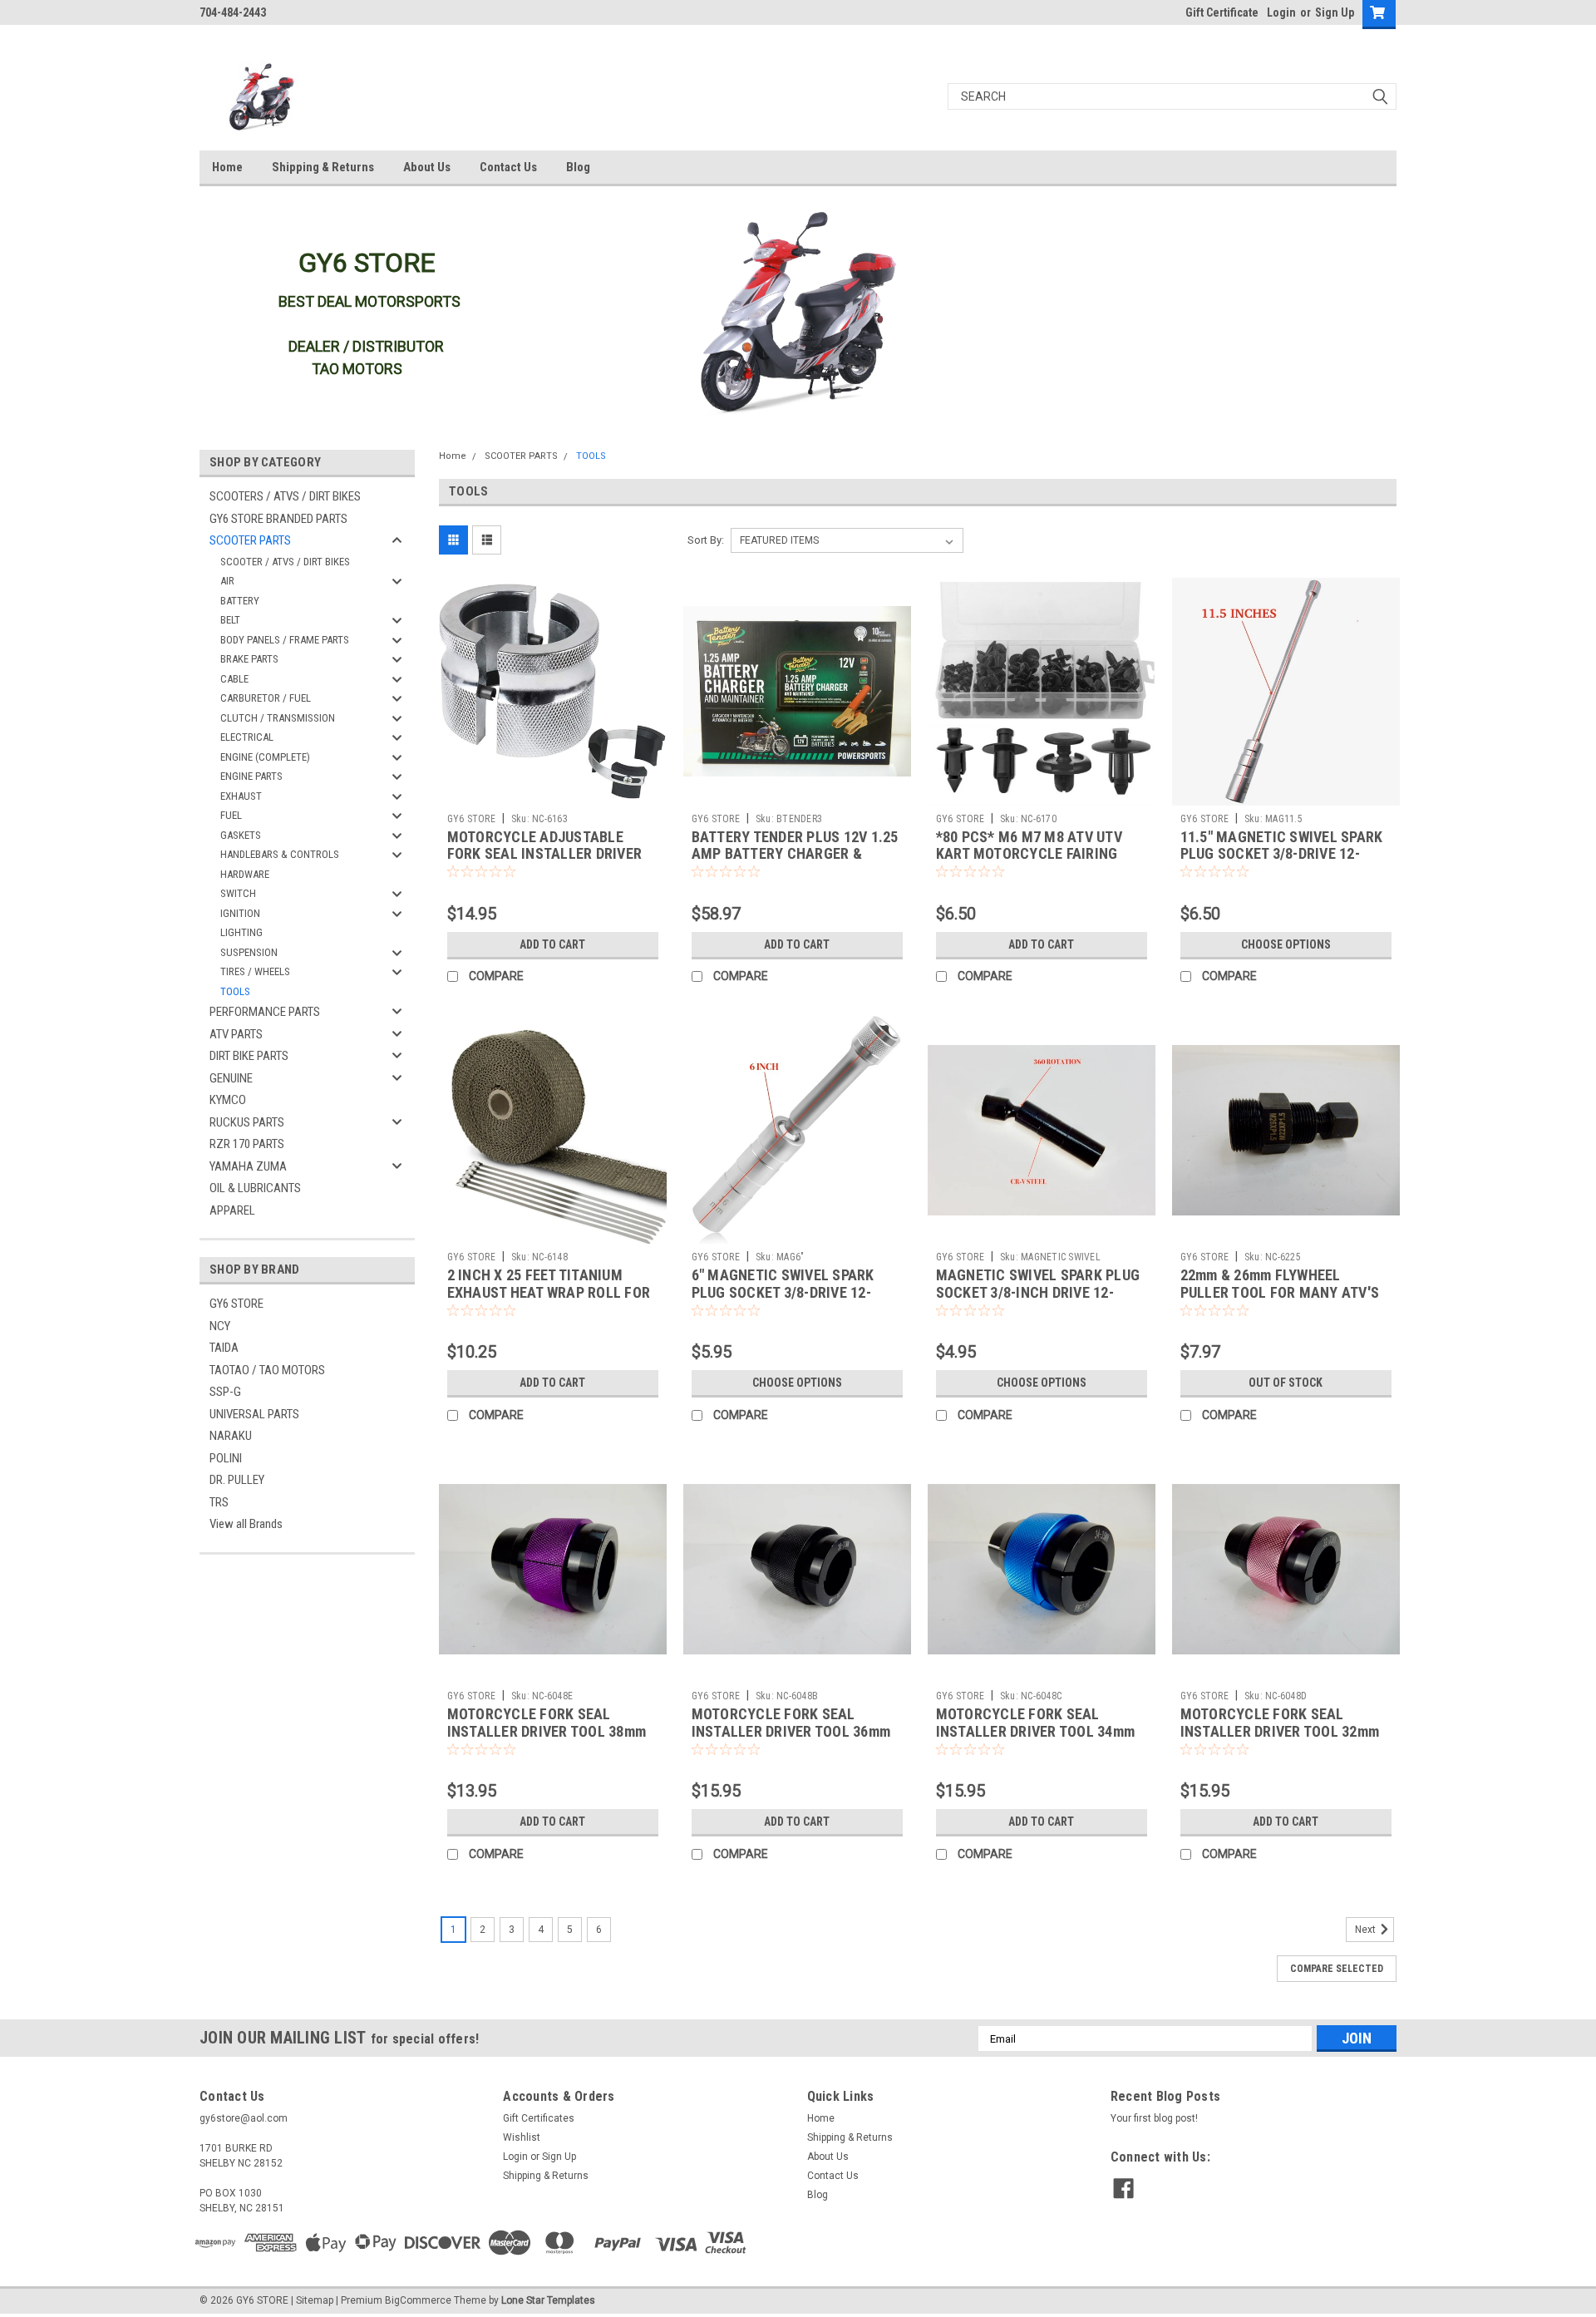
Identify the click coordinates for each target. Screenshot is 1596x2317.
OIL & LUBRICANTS (255, 1188)
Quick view (553, 793)
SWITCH (238, 893)
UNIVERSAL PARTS (254, 1414)
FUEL (231, 815)
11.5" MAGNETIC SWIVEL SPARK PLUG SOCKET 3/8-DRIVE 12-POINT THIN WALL (1282, 854)
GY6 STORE (236, 1304)
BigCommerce (418, 2300)
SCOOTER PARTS (250, 540)
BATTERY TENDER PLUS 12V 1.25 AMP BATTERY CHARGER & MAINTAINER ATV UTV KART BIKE (797, 854)
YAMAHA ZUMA (248, 1166)
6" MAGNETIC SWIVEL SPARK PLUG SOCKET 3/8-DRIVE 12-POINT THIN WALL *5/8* (783, 1292)
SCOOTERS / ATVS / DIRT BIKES (285, 496)
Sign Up (1335, 12)
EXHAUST (241, 796)
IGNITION (240, 913)
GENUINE (231, 1078)
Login (1281, 12)
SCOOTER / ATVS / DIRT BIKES (285, 562)
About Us (427, 167)
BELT (230, 620)
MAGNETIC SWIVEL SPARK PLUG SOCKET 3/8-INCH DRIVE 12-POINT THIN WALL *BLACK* (1038, 1292)
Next (1367, 1930)
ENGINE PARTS (251, 776)
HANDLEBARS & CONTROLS (280, 854)
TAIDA (224, 1348)
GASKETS (241, 835)
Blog (578, 167)
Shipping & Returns (323, 167)
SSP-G (225, 1392)
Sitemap (315, 2300)
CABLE (234, 679)
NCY (220, 1326)
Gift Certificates (539, 2118)
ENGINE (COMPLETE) (265, 757)
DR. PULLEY (237, 1480)
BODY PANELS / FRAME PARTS (285, 640)
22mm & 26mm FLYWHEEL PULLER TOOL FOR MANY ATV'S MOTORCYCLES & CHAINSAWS (1280, 1292)
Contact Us (508, 167)
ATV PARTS (236, 1034)
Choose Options (1286, 944)
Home (227, 167)
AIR (227, 581)
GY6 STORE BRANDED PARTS (278, 519)
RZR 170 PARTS (247, 1144)
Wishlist (522, 2137)
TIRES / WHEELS (255, 971)
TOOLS (235, 991)
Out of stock (1286, 1383)
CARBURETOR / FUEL (266, 698)
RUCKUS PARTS (247, 1122)
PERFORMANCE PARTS (265, 1012)
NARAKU (231, 1436)
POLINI (226, 1458)
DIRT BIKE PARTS (249, 1056)
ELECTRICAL (247, 737)
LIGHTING (241, 932)
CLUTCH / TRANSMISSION (278, 718)
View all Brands (246, 1524)
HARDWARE (245, 874)
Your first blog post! (1154, 2118)
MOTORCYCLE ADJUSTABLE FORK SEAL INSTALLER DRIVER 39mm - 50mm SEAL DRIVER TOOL (553, 854)
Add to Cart (552, 944)
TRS (219, 1502)
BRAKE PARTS (249, 659)
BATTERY (240, 601)
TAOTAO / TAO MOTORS (267, 1370)
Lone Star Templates (548, 2300)
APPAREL (232, 1210)
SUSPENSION (249, 952)
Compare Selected (1337, 1969)
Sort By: (706, 540)
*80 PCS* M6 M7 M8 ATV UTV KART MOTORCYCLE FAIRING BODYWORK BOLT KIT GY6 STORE (1039, 854)
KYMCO (228, 1100)
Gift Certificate (1222, 12)
